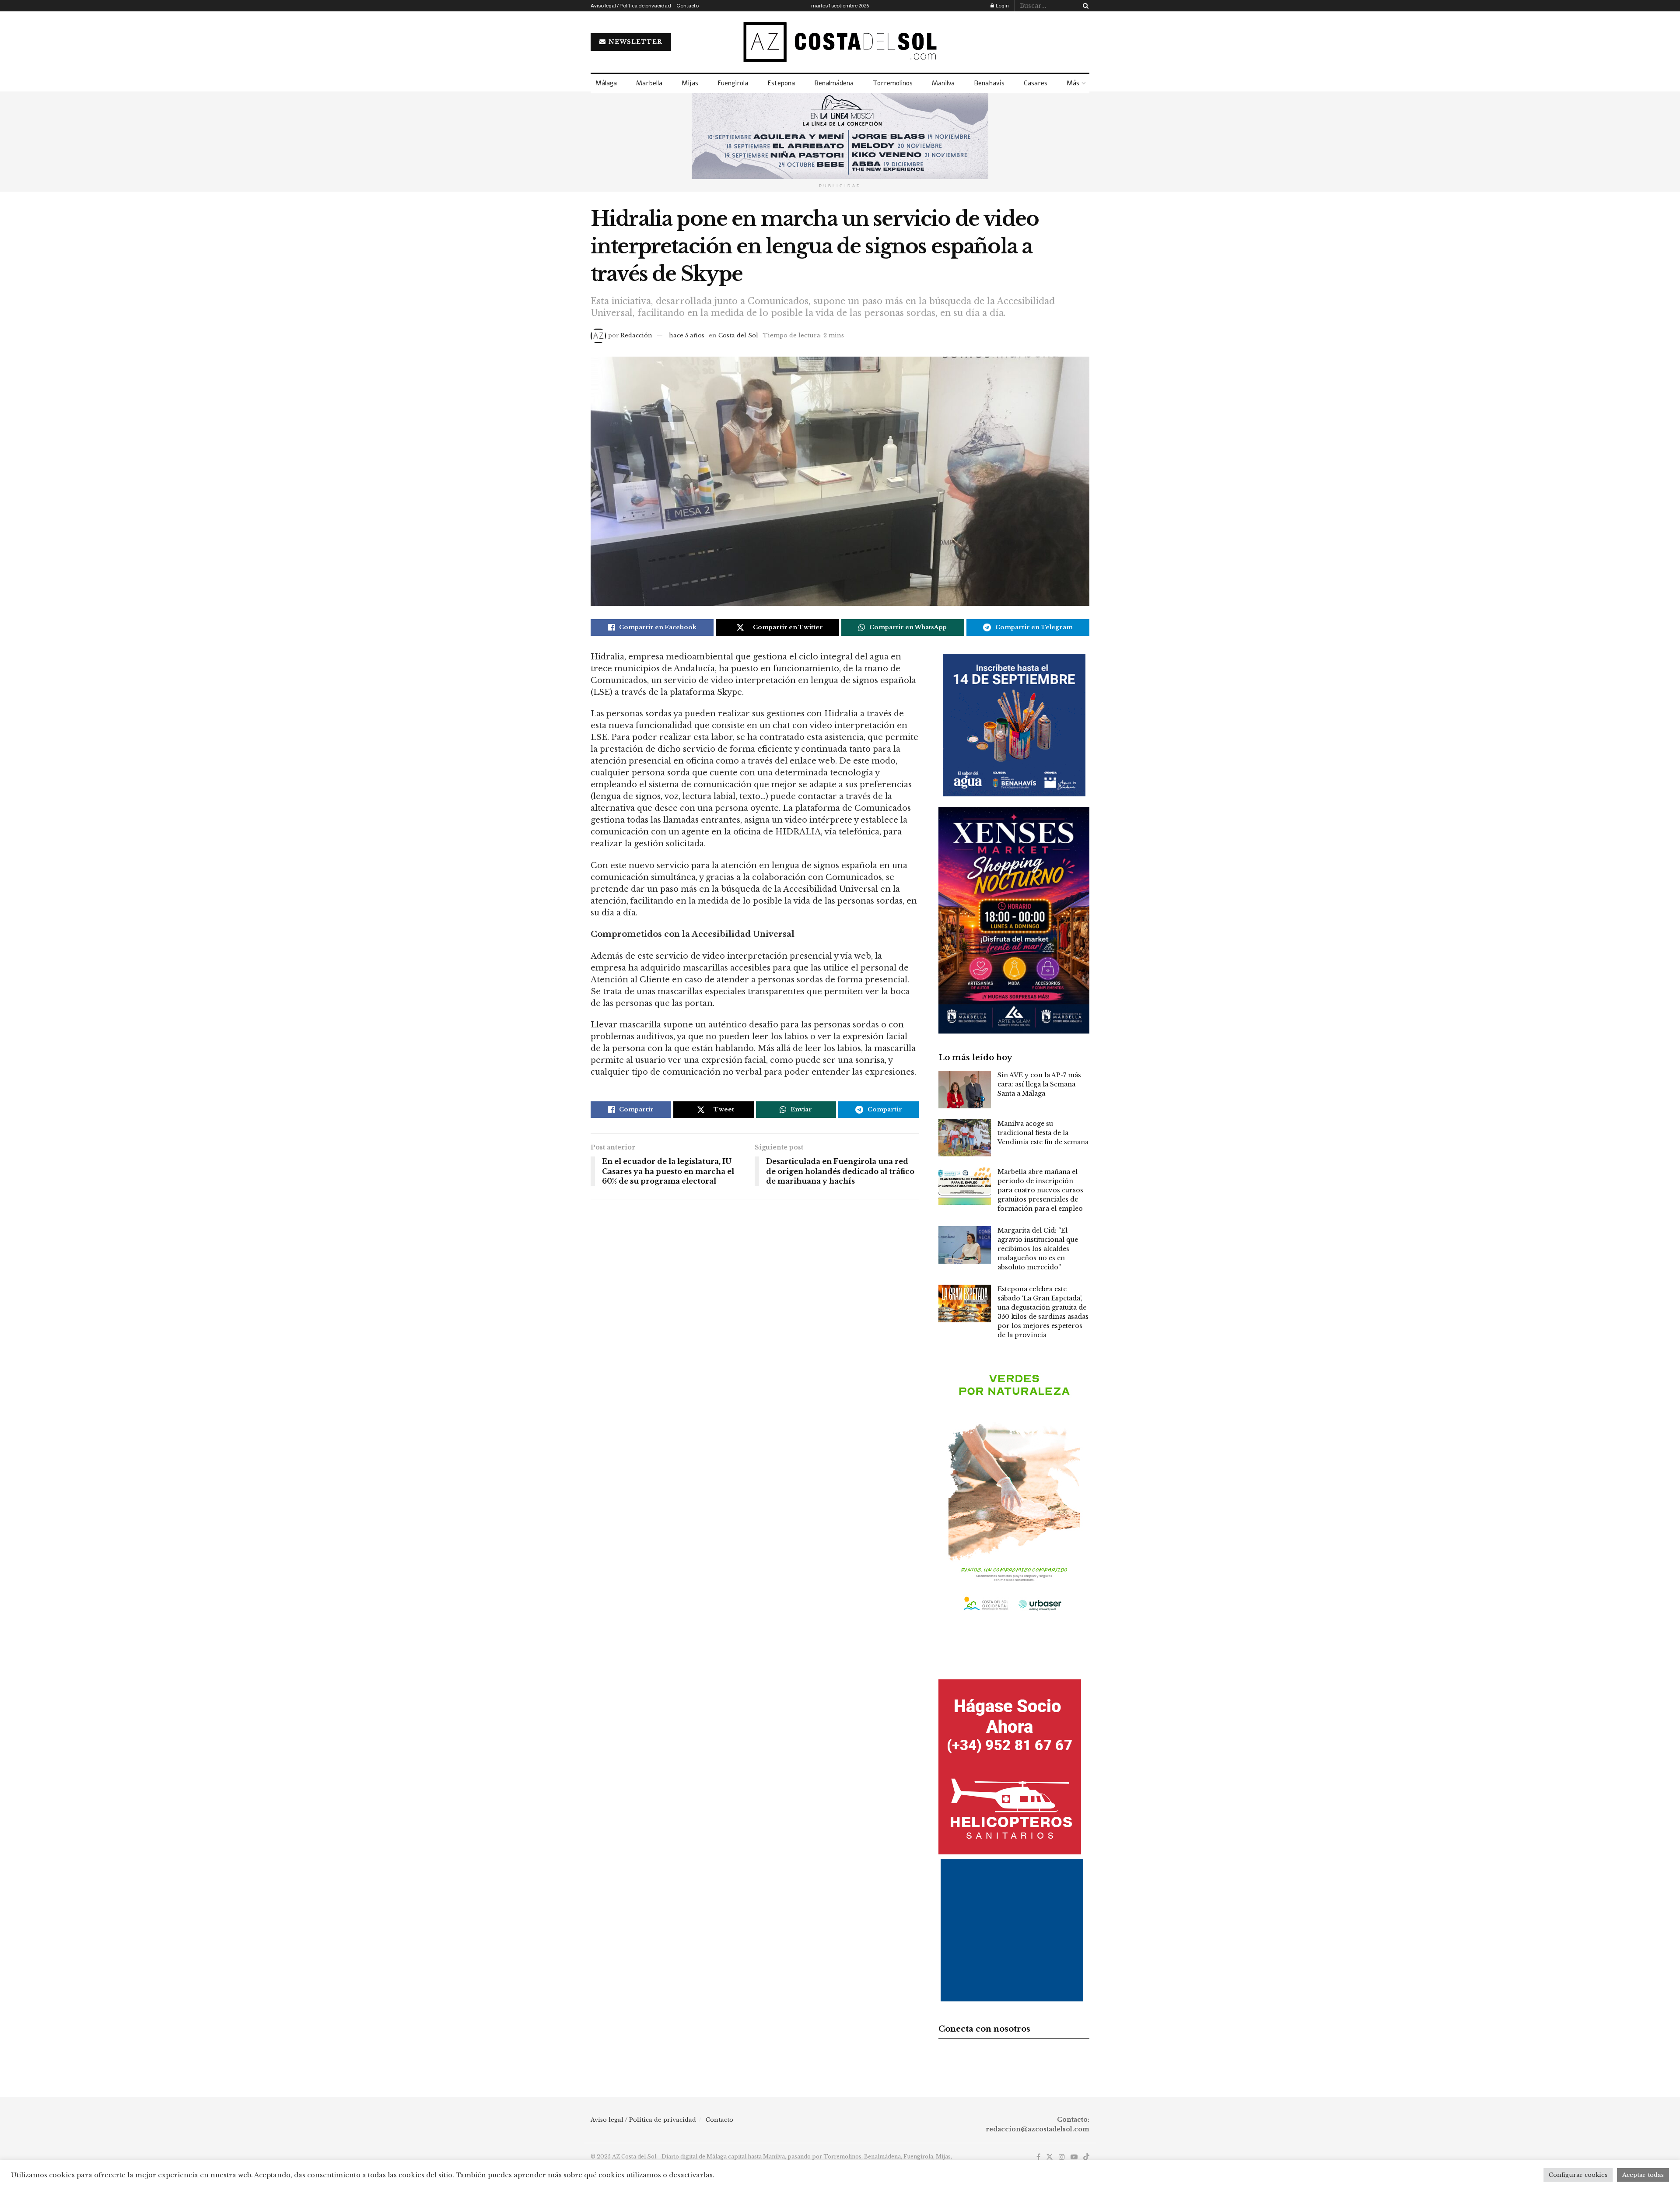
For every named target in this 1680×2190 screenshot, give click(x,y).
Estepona (781, 83)
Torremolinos (893, 83)
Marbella (649, 83)
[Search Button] (1084, 6)
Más (1073, 83)
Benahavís (989, 83)
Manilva (943, 83)
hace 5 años (687, 335)
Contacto (688, 6)
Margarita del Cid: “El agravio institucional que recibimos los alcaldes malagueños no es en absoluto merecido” (1038, 1249)
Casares (1036, 83)
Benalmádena (834, 83)
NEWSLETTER (635, 42)
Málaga (606, 83)
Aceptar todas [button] (1643, 2175)
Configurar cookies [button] (1578, 2175)
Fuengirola (733, 83)
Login (1002, 6)
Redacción (636, 335)
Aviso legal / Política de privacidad (631, 6)
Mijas (690, 83)
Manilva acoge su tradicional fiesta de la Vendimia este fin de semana (1043, 1133)
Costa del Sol (738, 335)
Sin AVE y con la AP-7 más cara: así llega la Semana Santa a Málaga (1039, 1084)
